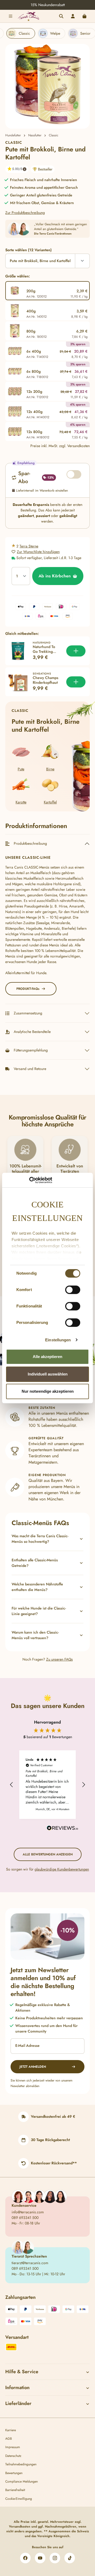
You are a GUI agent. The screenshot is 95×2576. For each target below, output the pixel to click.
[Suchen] (61, 16)
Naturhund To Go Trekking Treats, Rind (44, 649)
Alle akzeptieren (47, 1357)
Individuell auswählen (48, 1374)
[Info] (25, 169)
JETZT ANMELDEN (33, 2067)
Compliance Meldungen (22, 2481)
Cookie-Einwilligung (19, 2499)
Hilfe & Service (22, 2372)
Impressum (13, 2447)
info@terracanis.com (28, 2212)
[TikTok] (70, 2558)
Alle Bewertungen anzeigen (48, 1854)
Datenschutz (13, 2456)
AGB (9, 2439)
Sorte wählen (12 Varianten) (28, 250)
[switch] (73, 1290)
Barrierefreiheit (15, 2490)
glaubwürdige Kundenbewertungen (62, 1869)
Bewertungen (14, 2473)
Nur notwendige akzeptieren (48, 1391)
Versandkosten (20, 2526)
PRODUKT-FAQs (28, 989)
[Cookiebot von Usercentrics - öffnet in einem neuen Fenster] (29, 1180)
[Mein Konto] (73, 16)
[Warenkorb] (84, 16)
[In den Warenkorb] (76, 651)
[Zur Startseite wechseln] (28, 16)
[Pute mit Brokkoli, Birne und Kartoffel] (48, 86)
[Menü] (11, 16)
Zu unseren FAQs (60, 1659)
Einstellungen (58, 1340)
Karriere (11, 2430)
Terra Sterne (29, 546)
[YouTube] (40, 2558)
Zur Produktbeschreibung (25, 213)
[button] (15, 169)
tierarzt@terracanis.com (30, 2263)
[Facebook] (25, 2558)
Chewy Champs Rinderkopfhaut (46, 680)
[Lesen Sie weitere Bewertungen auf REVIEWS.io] (63, 1829)
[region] (47, 86)
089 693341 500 (25, 2218)
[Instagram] (55, 2558)
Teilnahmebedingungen (21, 2464)
